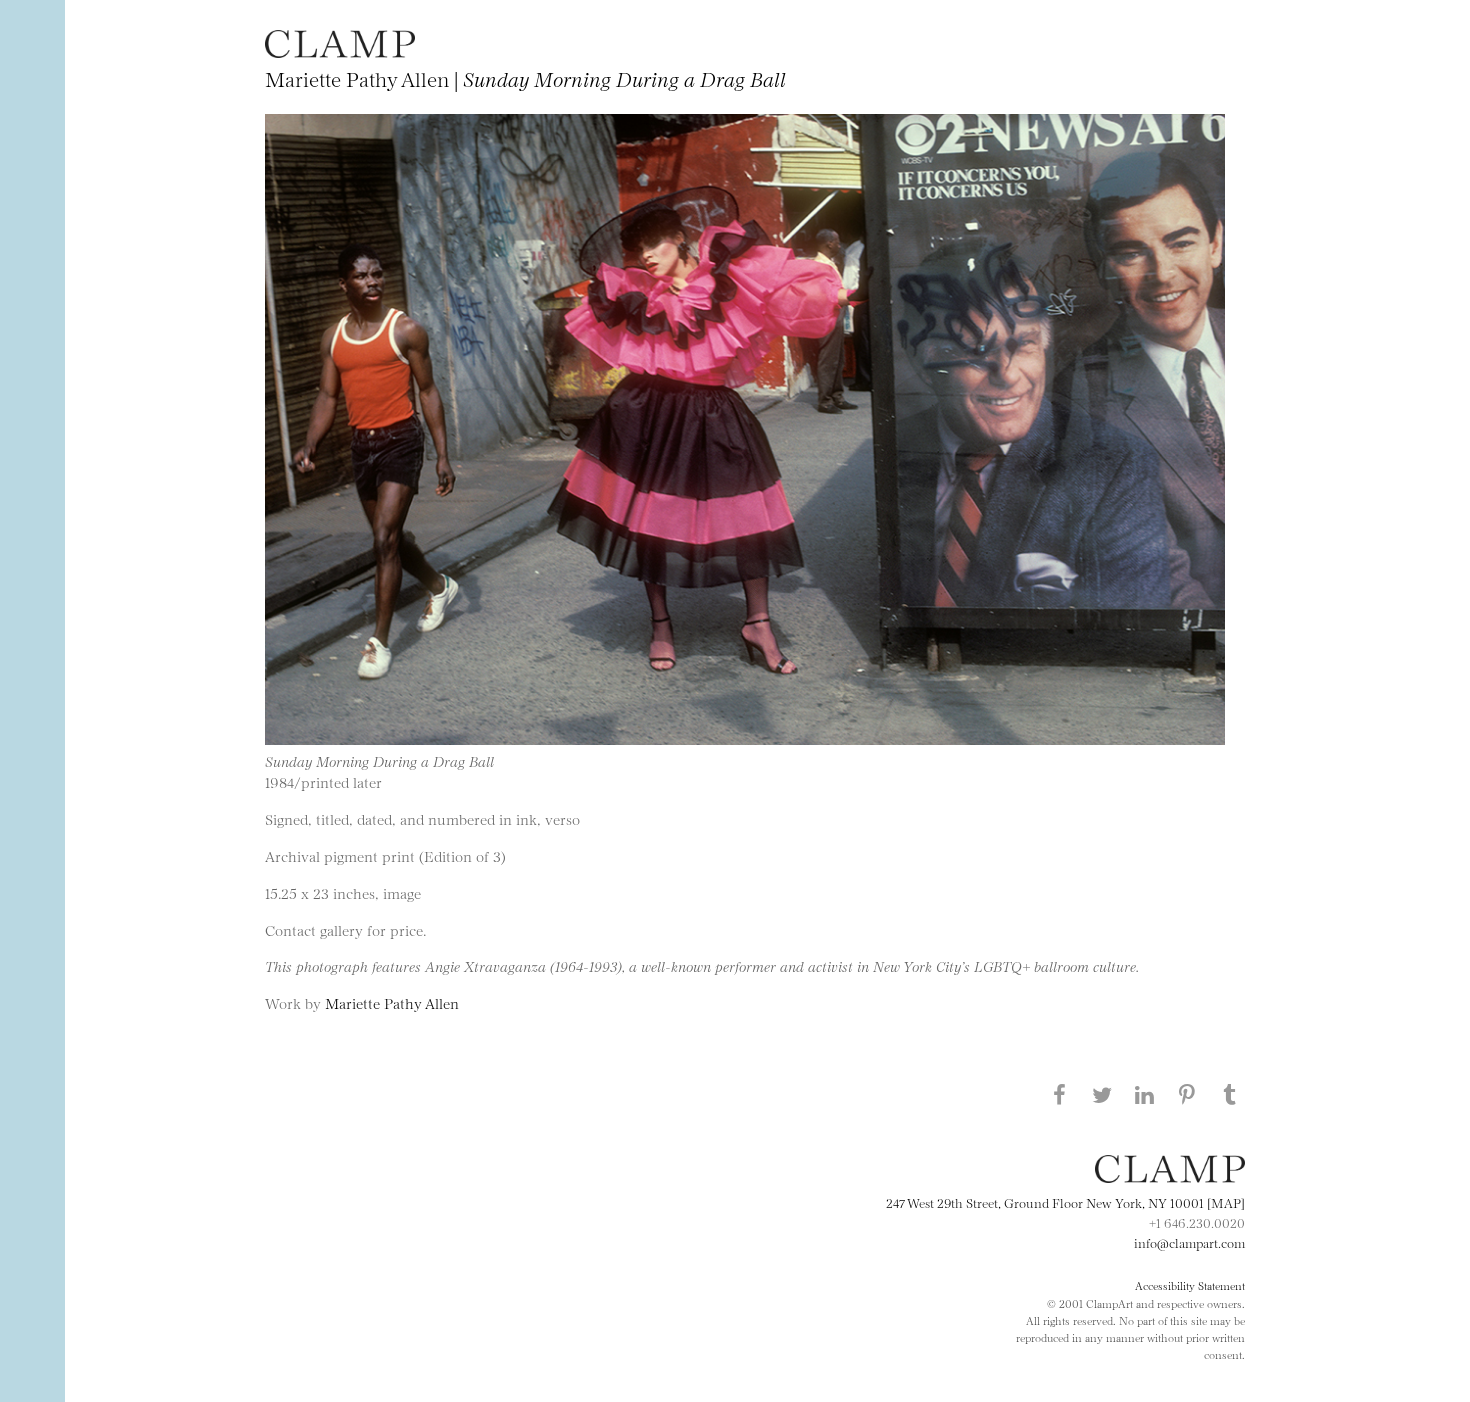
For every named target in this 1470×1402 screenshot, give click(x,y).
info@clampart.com (1189, 1242)
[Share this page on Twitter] (1102, 1094)
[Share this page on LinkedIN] (1145, 1094)
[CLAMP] (340, 51)
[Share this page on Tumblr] (1230, 1094)
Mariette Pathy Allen (392, 1002)
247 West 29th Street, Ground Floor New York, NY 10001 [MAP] (1065, 1202)
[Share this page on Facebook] (1059, 1094)
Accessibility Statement (1190, 1285)
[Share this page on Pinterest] (1187, 1094)
